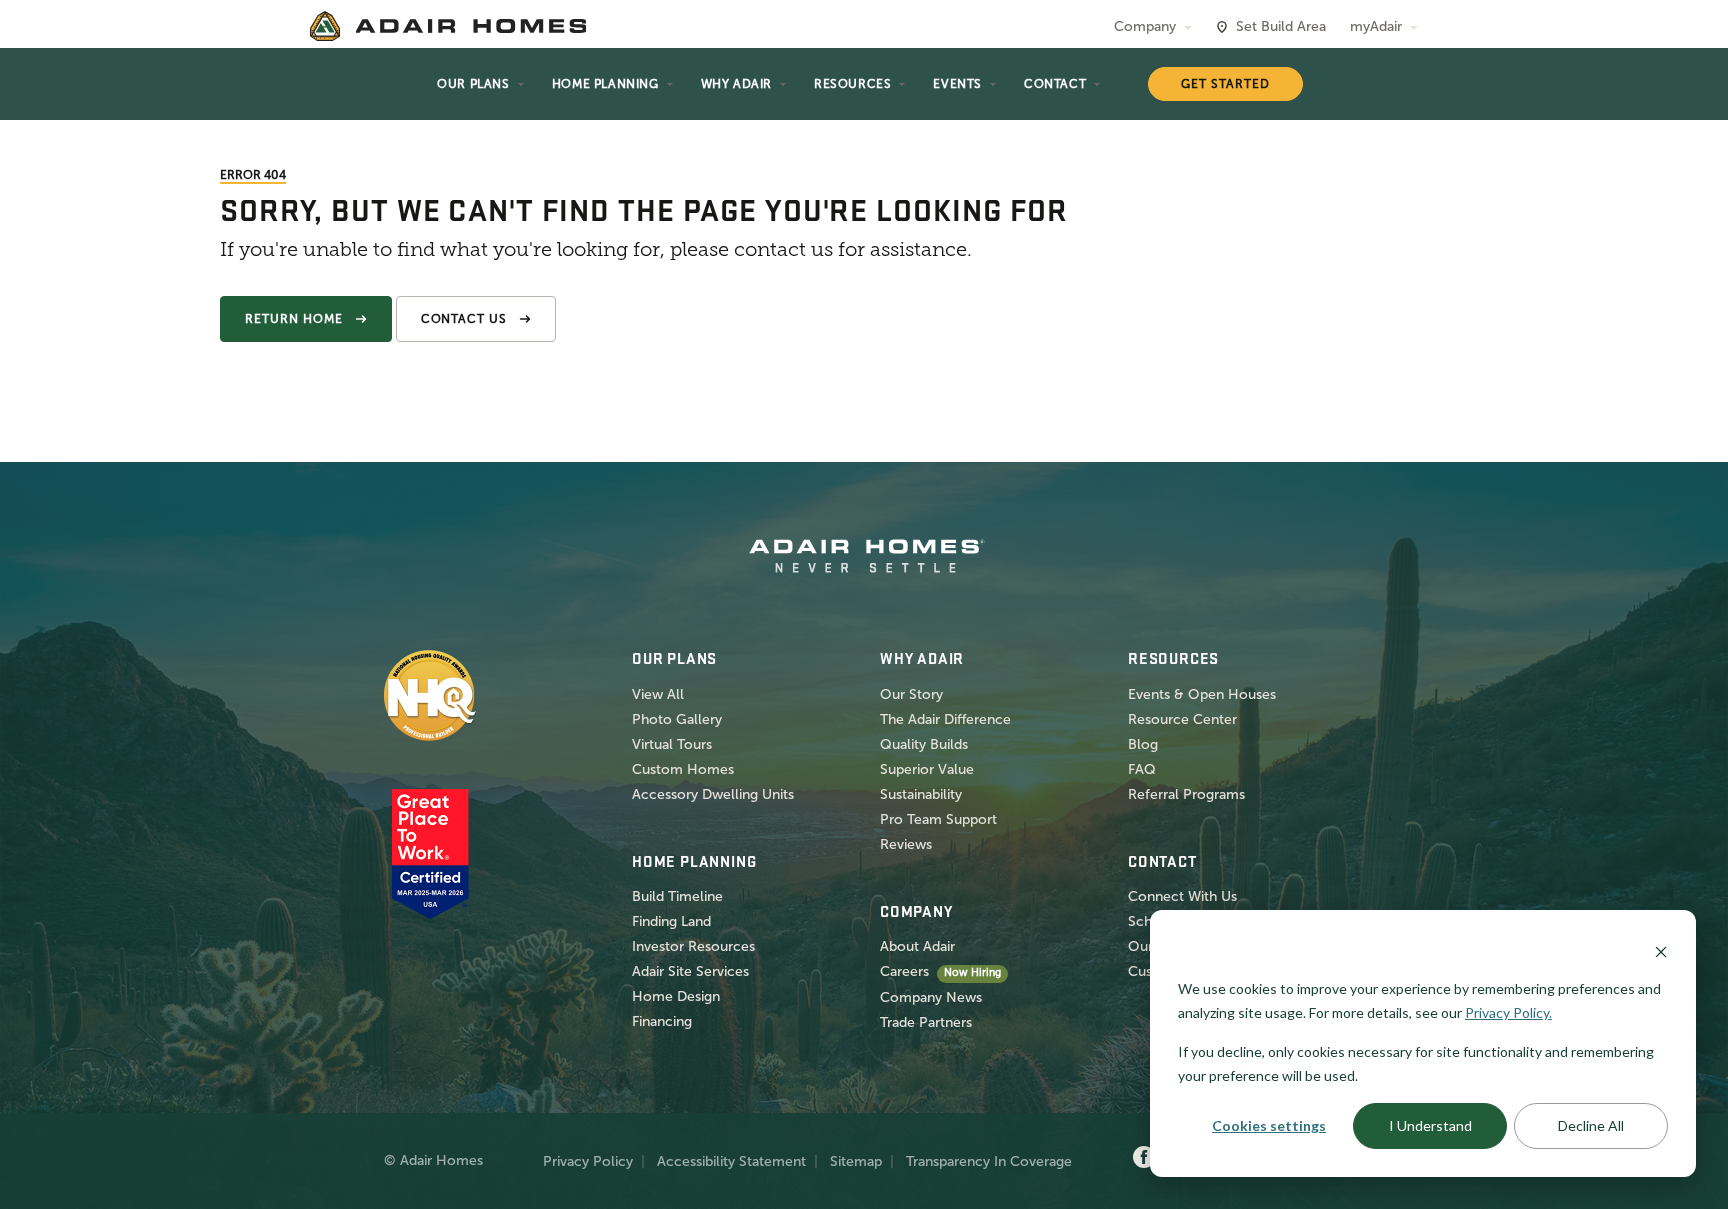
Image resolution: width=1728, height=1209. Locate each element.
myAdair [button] (1376, 26)
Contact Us (464, 319)
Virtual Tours (672, 744)
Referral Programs (1186, 794)
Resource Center (1182, 719)
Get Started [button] (1225, 84)
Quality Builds (924, 744)
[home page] (448, 26)
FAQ (1142, 769)
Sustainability (921, 794)
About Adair (917, 946)
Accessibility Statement (731, 1161)
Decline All (1591, 1125)
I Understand (1430, 1125)
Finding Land (671, 921)
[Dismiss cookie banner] (1661, 950)
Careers (904, 971)
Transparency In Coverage (989, 1161)
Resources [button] (852, 84)
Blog (1143, 744)
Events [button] (957, 84)
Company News (931, 997)
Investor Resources (693, 946)
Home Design (676, 996)
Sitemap (856, 1161)
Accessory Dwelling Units (713, 794)
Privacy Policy (588, 1161)
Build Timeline (677, 896)
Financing (662, 1021)
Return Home (294, 319)
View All (658, 694)
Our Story (911, 694)
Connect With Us (1182, 896)
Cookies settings (1269, 1125)
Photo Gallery (677, 719)
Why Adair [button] (736, 84)
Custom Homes (683, 769)
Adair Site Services (690, 971)
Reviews (906, 844)
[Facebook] (1144, 1157)
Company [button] (1145, 26)
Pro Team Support (938, 819)
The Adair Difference (945, 719)
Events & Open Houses (1202, 694)
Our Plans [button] (473, 84)
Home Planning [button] (605, 84)
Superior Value (927, 769)
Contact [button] (1055, 84)
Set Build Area (1281, 26)
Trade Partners (926, 1022)
